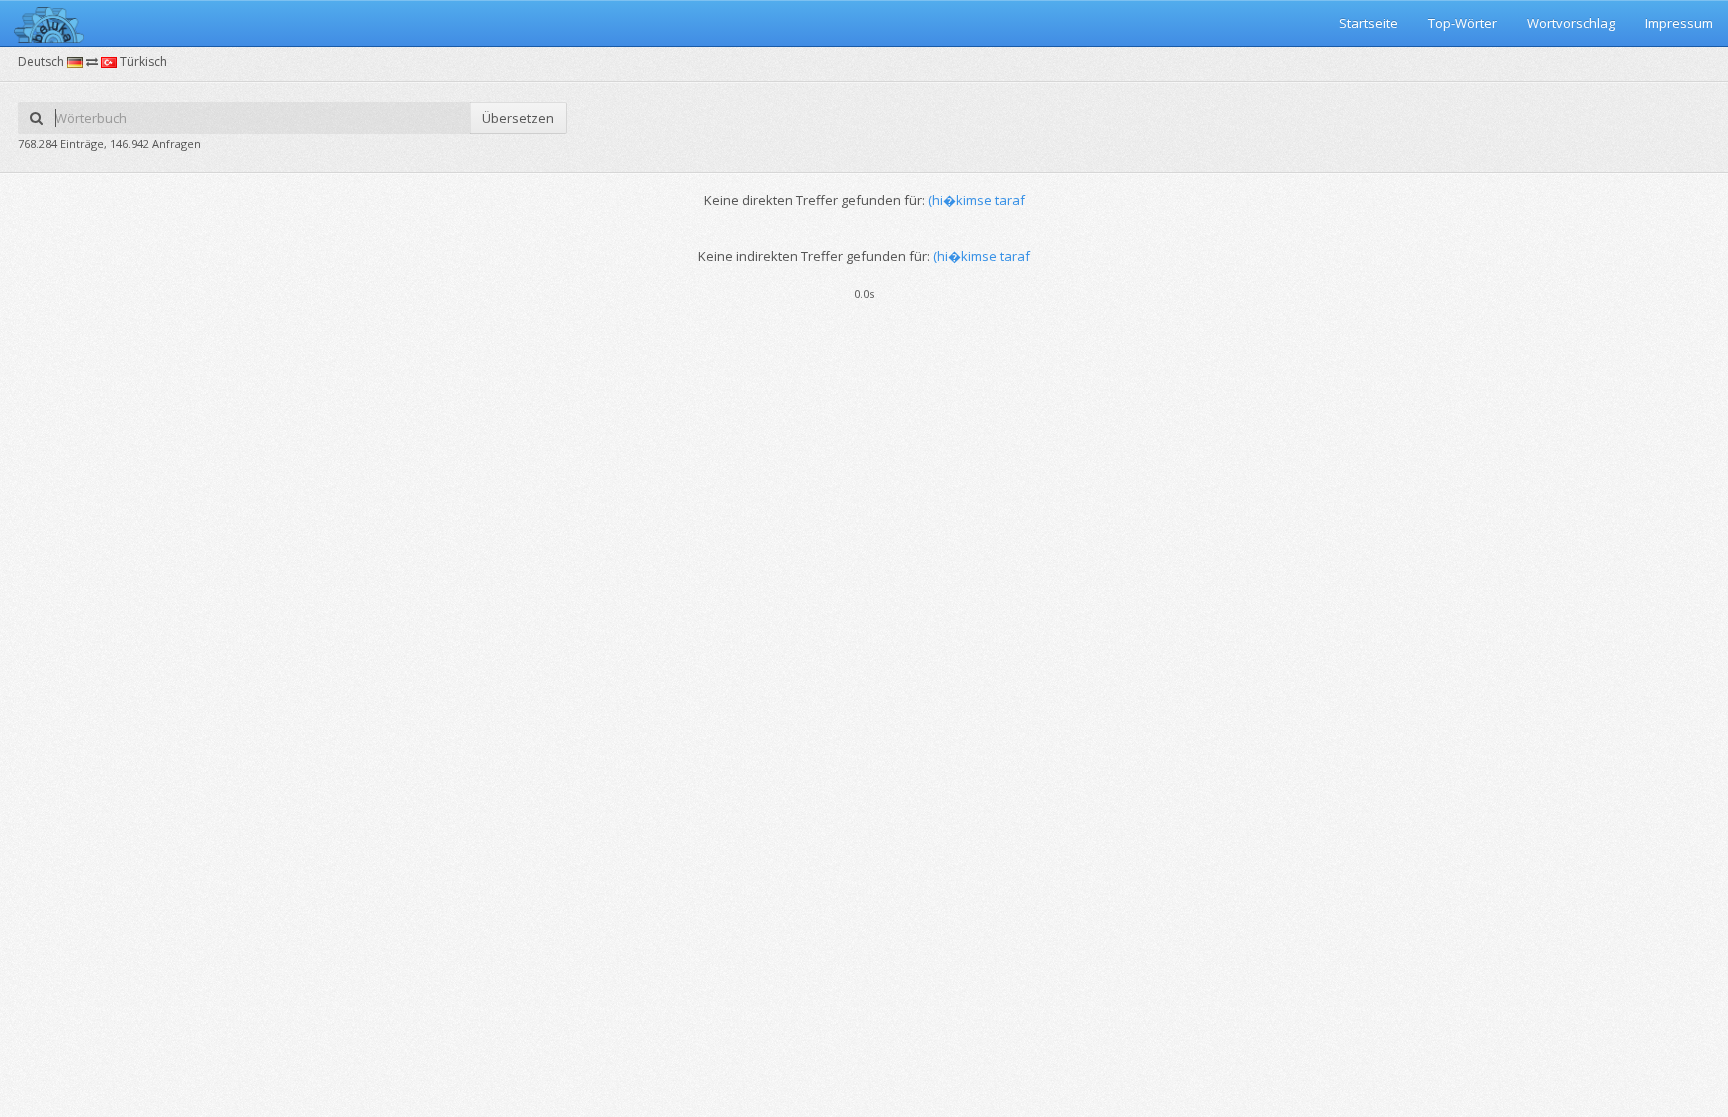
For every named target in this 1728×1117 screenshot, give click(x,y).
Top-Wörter (1462, 23)
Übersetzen (518, 118)
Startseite (1368, 23)
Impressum (1679, 23)
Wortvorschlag (1571, 23)
